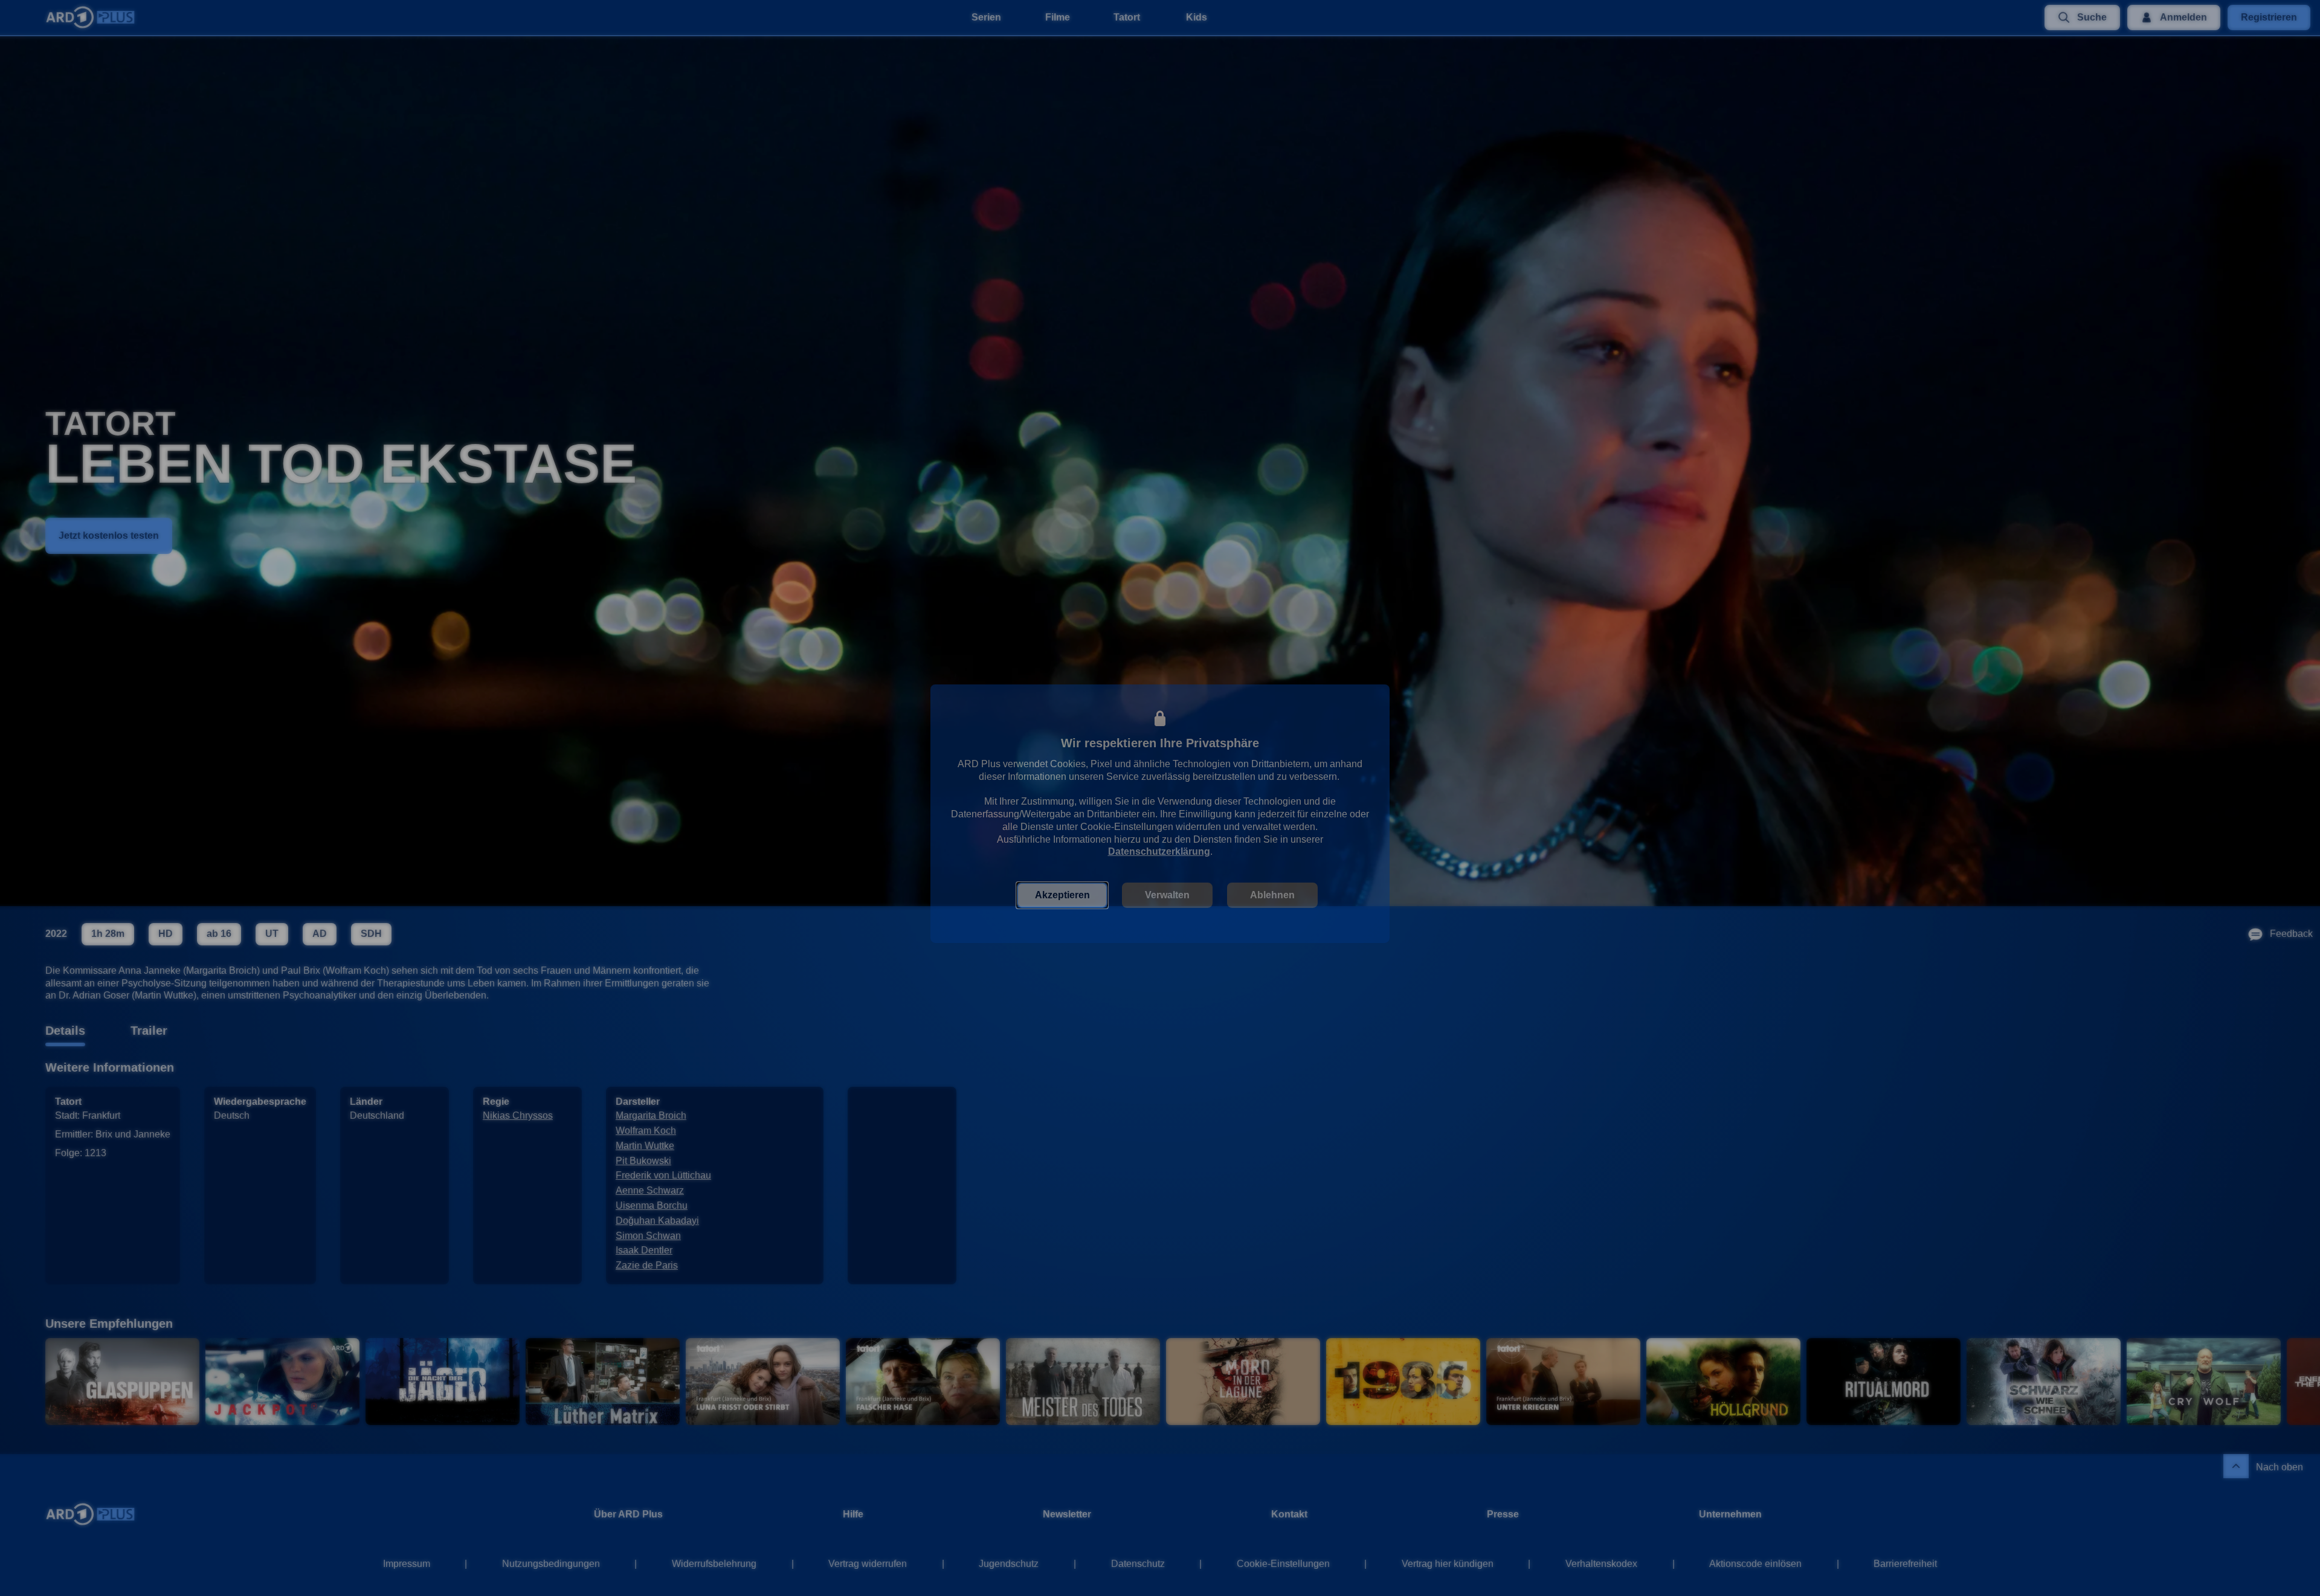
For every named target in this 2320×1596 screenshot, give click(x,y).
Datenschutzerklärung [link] (1159, 842)
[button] (1062, 886)
